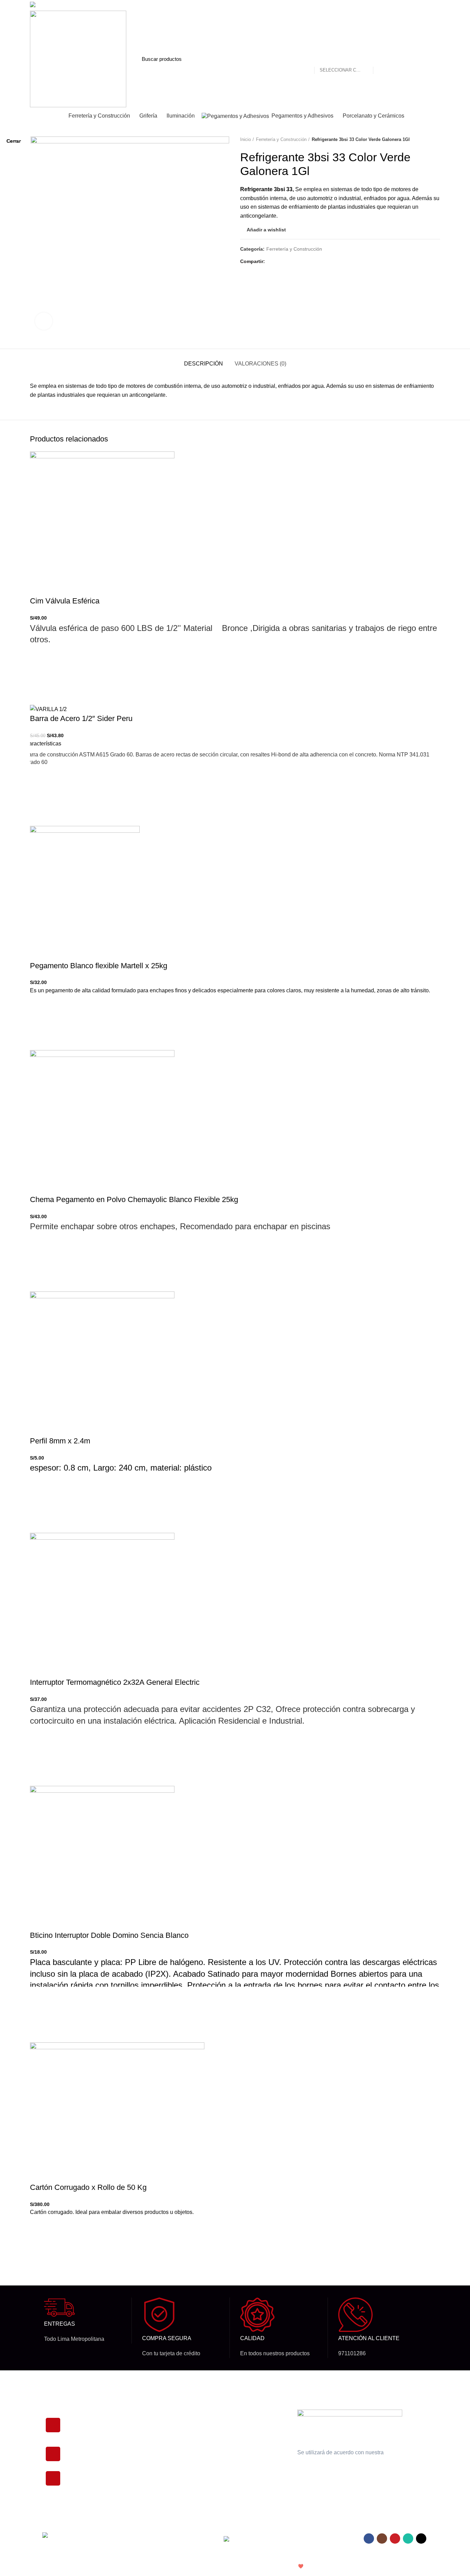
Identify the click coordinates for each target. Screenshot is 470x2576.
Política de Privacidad (242, 2415)
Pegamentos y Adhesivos (168, 2463)
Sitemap (228, 2474)
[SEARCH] (382, 59)
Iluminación (153, 2427)
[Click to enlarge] (44, 321)
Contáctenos (233, 2451)
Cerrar (14, 141)
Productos (151, 2415)
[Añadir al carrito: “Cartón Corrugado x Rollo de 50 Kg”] (39, 2246)
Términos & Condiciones (245, 2439)
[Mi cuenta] (409, 59)
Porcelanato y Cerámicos (168, 2451)
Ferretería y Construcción (168, 2474)
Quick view (39, 2263)
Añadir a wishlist (39, 2229)
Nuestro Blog (233, 2463)
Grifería (149, 2439)
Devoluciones (233, 2427)
